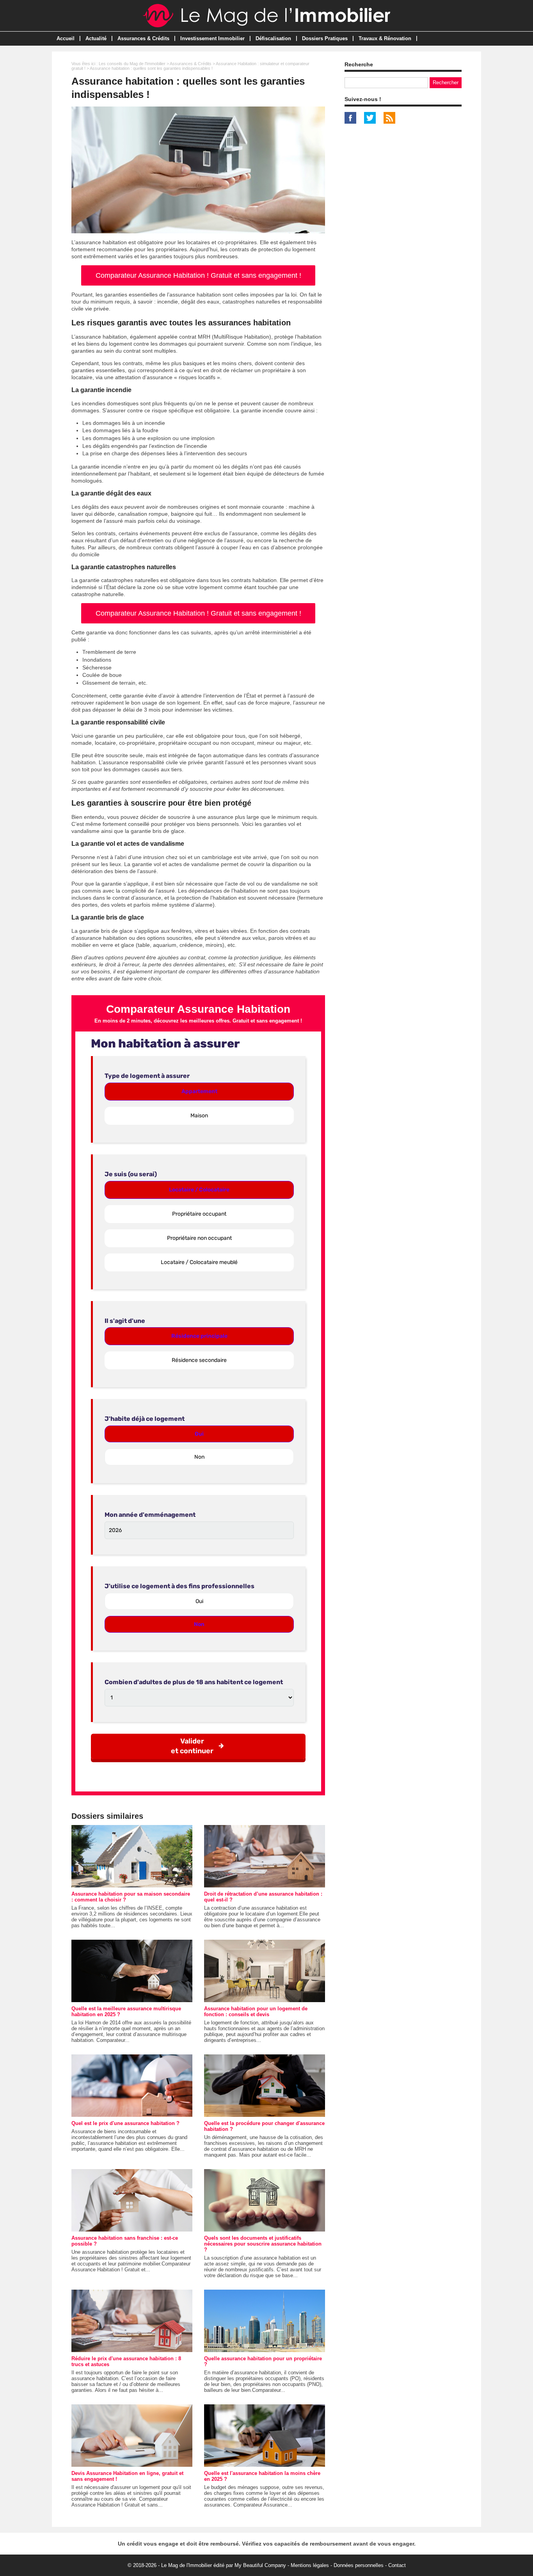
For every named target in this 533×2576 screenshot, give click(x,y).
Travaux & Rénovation (385, 38)
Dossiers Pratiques (325, 38)
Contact (397, 2565)
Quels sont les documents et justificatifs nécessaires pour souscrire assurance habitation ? (263, 2244)
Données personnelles (359, 2565)
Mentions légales (310, 2565)
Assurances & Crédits (143, 38)
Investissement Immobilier (212, 38)
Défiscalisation (273, 38)
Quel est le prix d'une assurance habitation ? (125, 2123)
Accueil (66, 38)
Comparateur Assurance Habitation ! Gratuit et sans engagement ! (198, 275)
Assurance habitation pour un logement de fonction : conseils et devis (256, 2011)
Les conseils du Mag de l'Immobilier (132, 64)
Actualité (96, 38)
